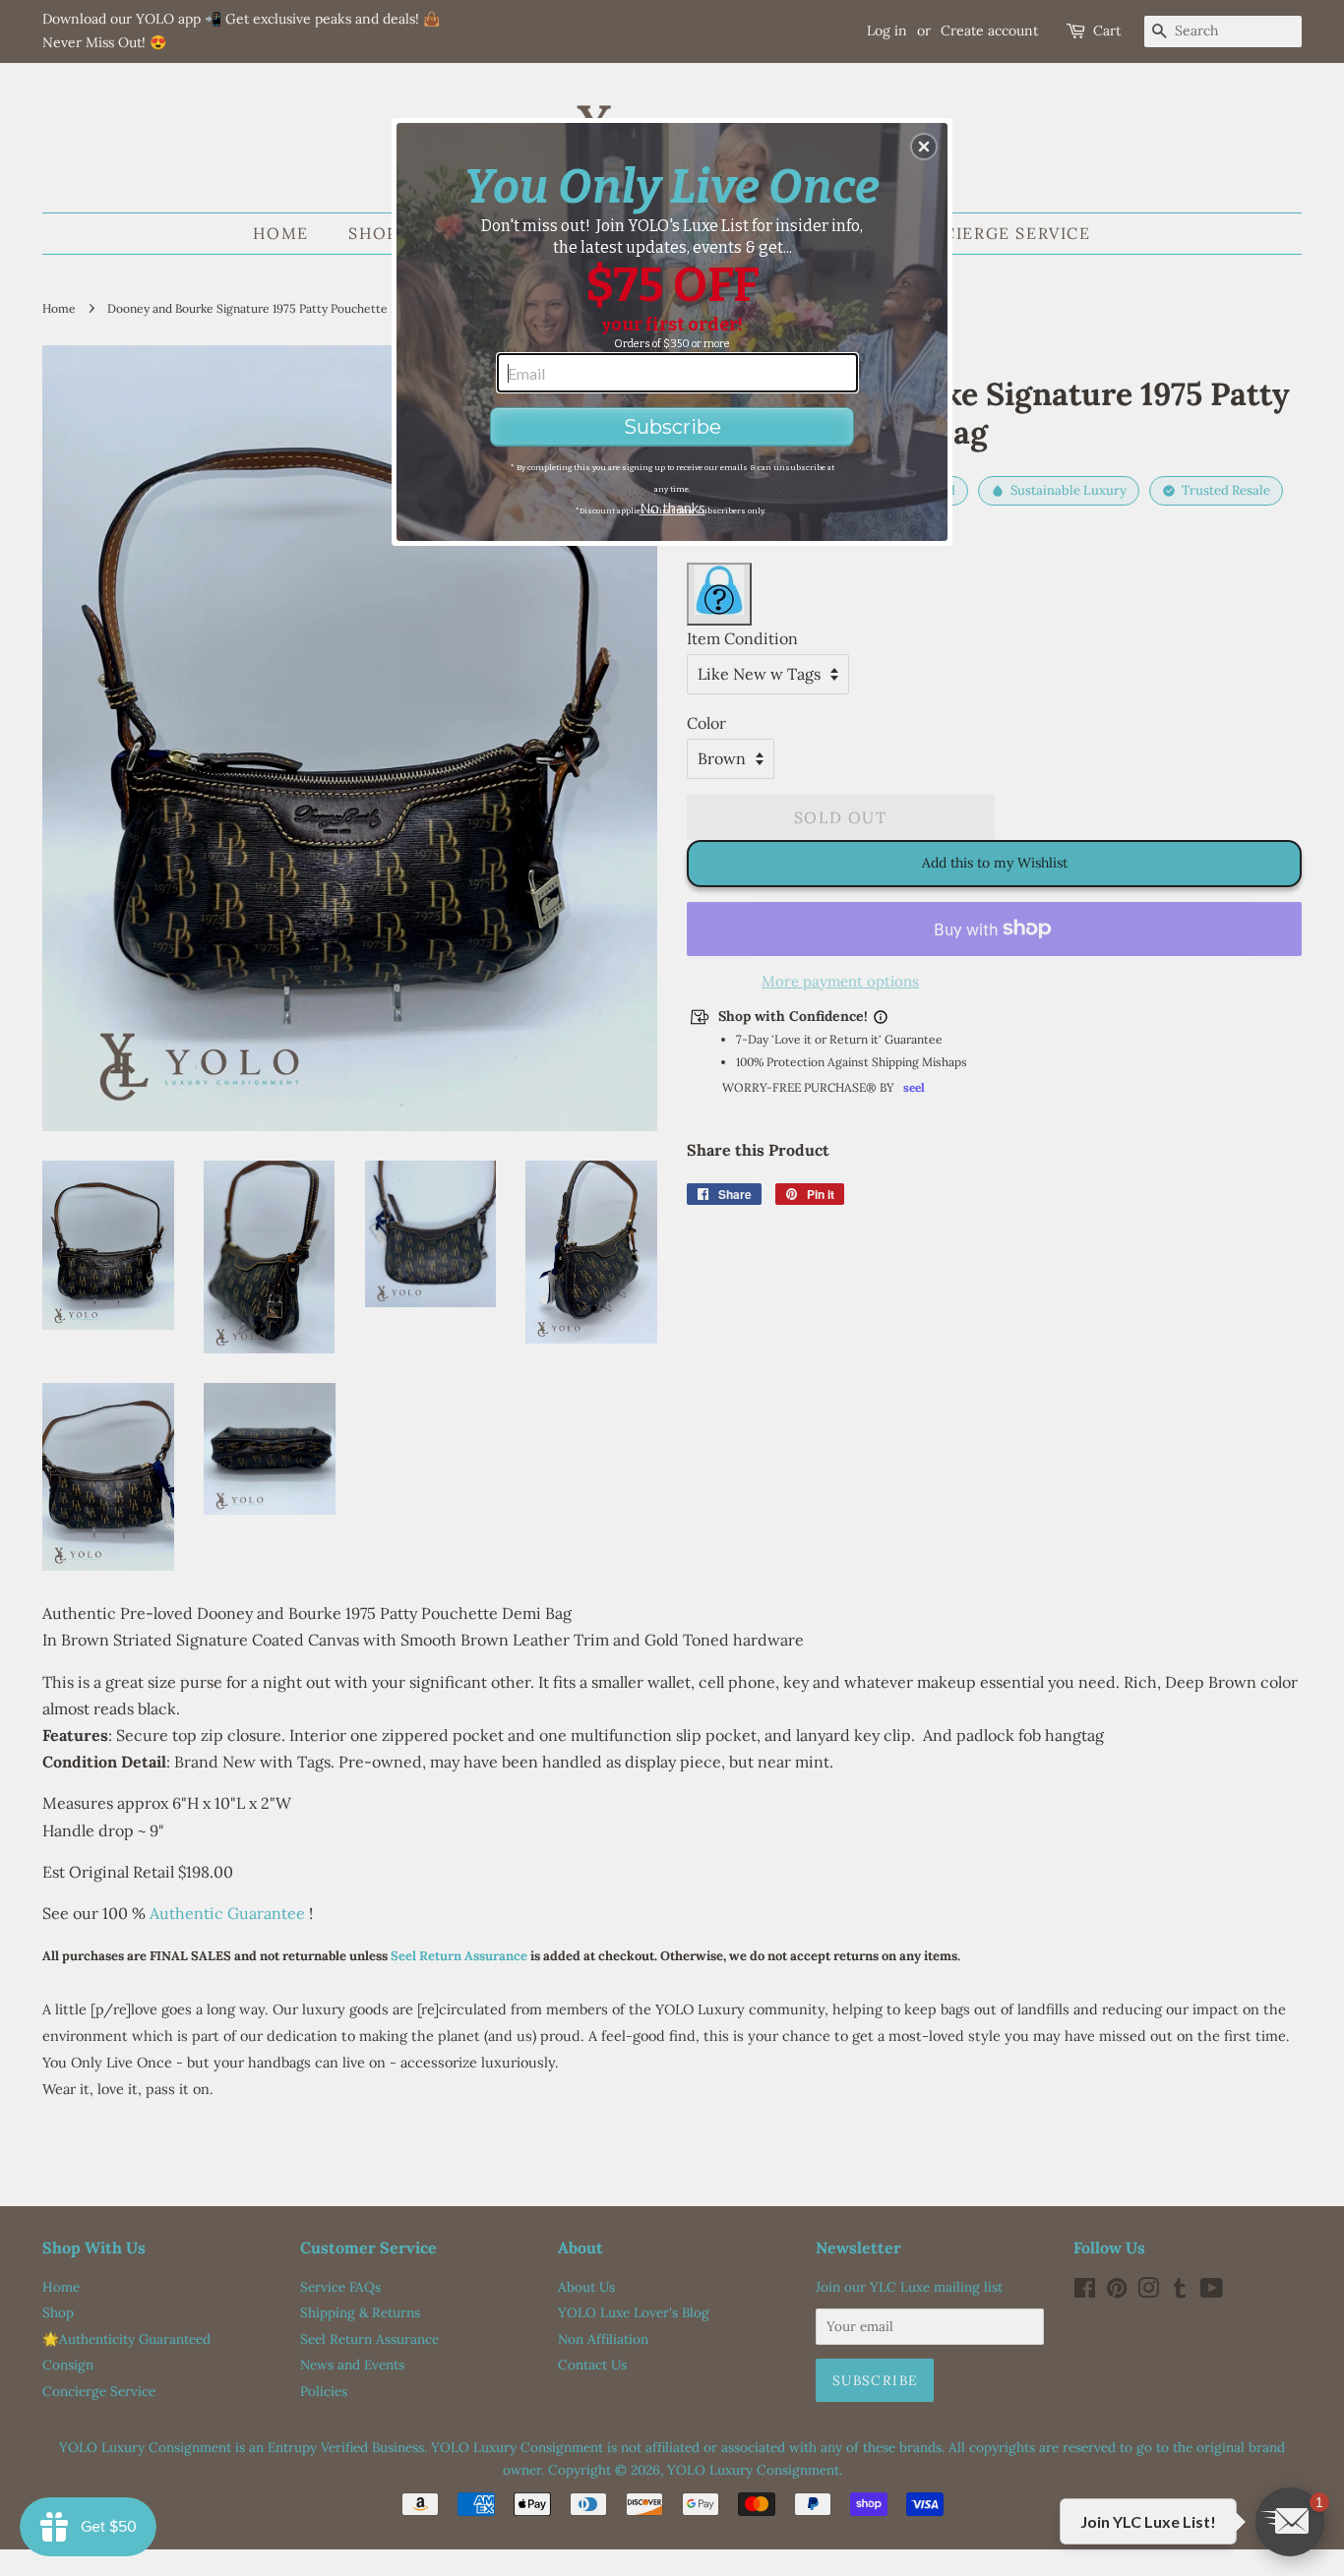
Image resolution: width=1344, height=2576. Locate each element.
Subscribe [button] (672, 427)
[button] (924, 147)
